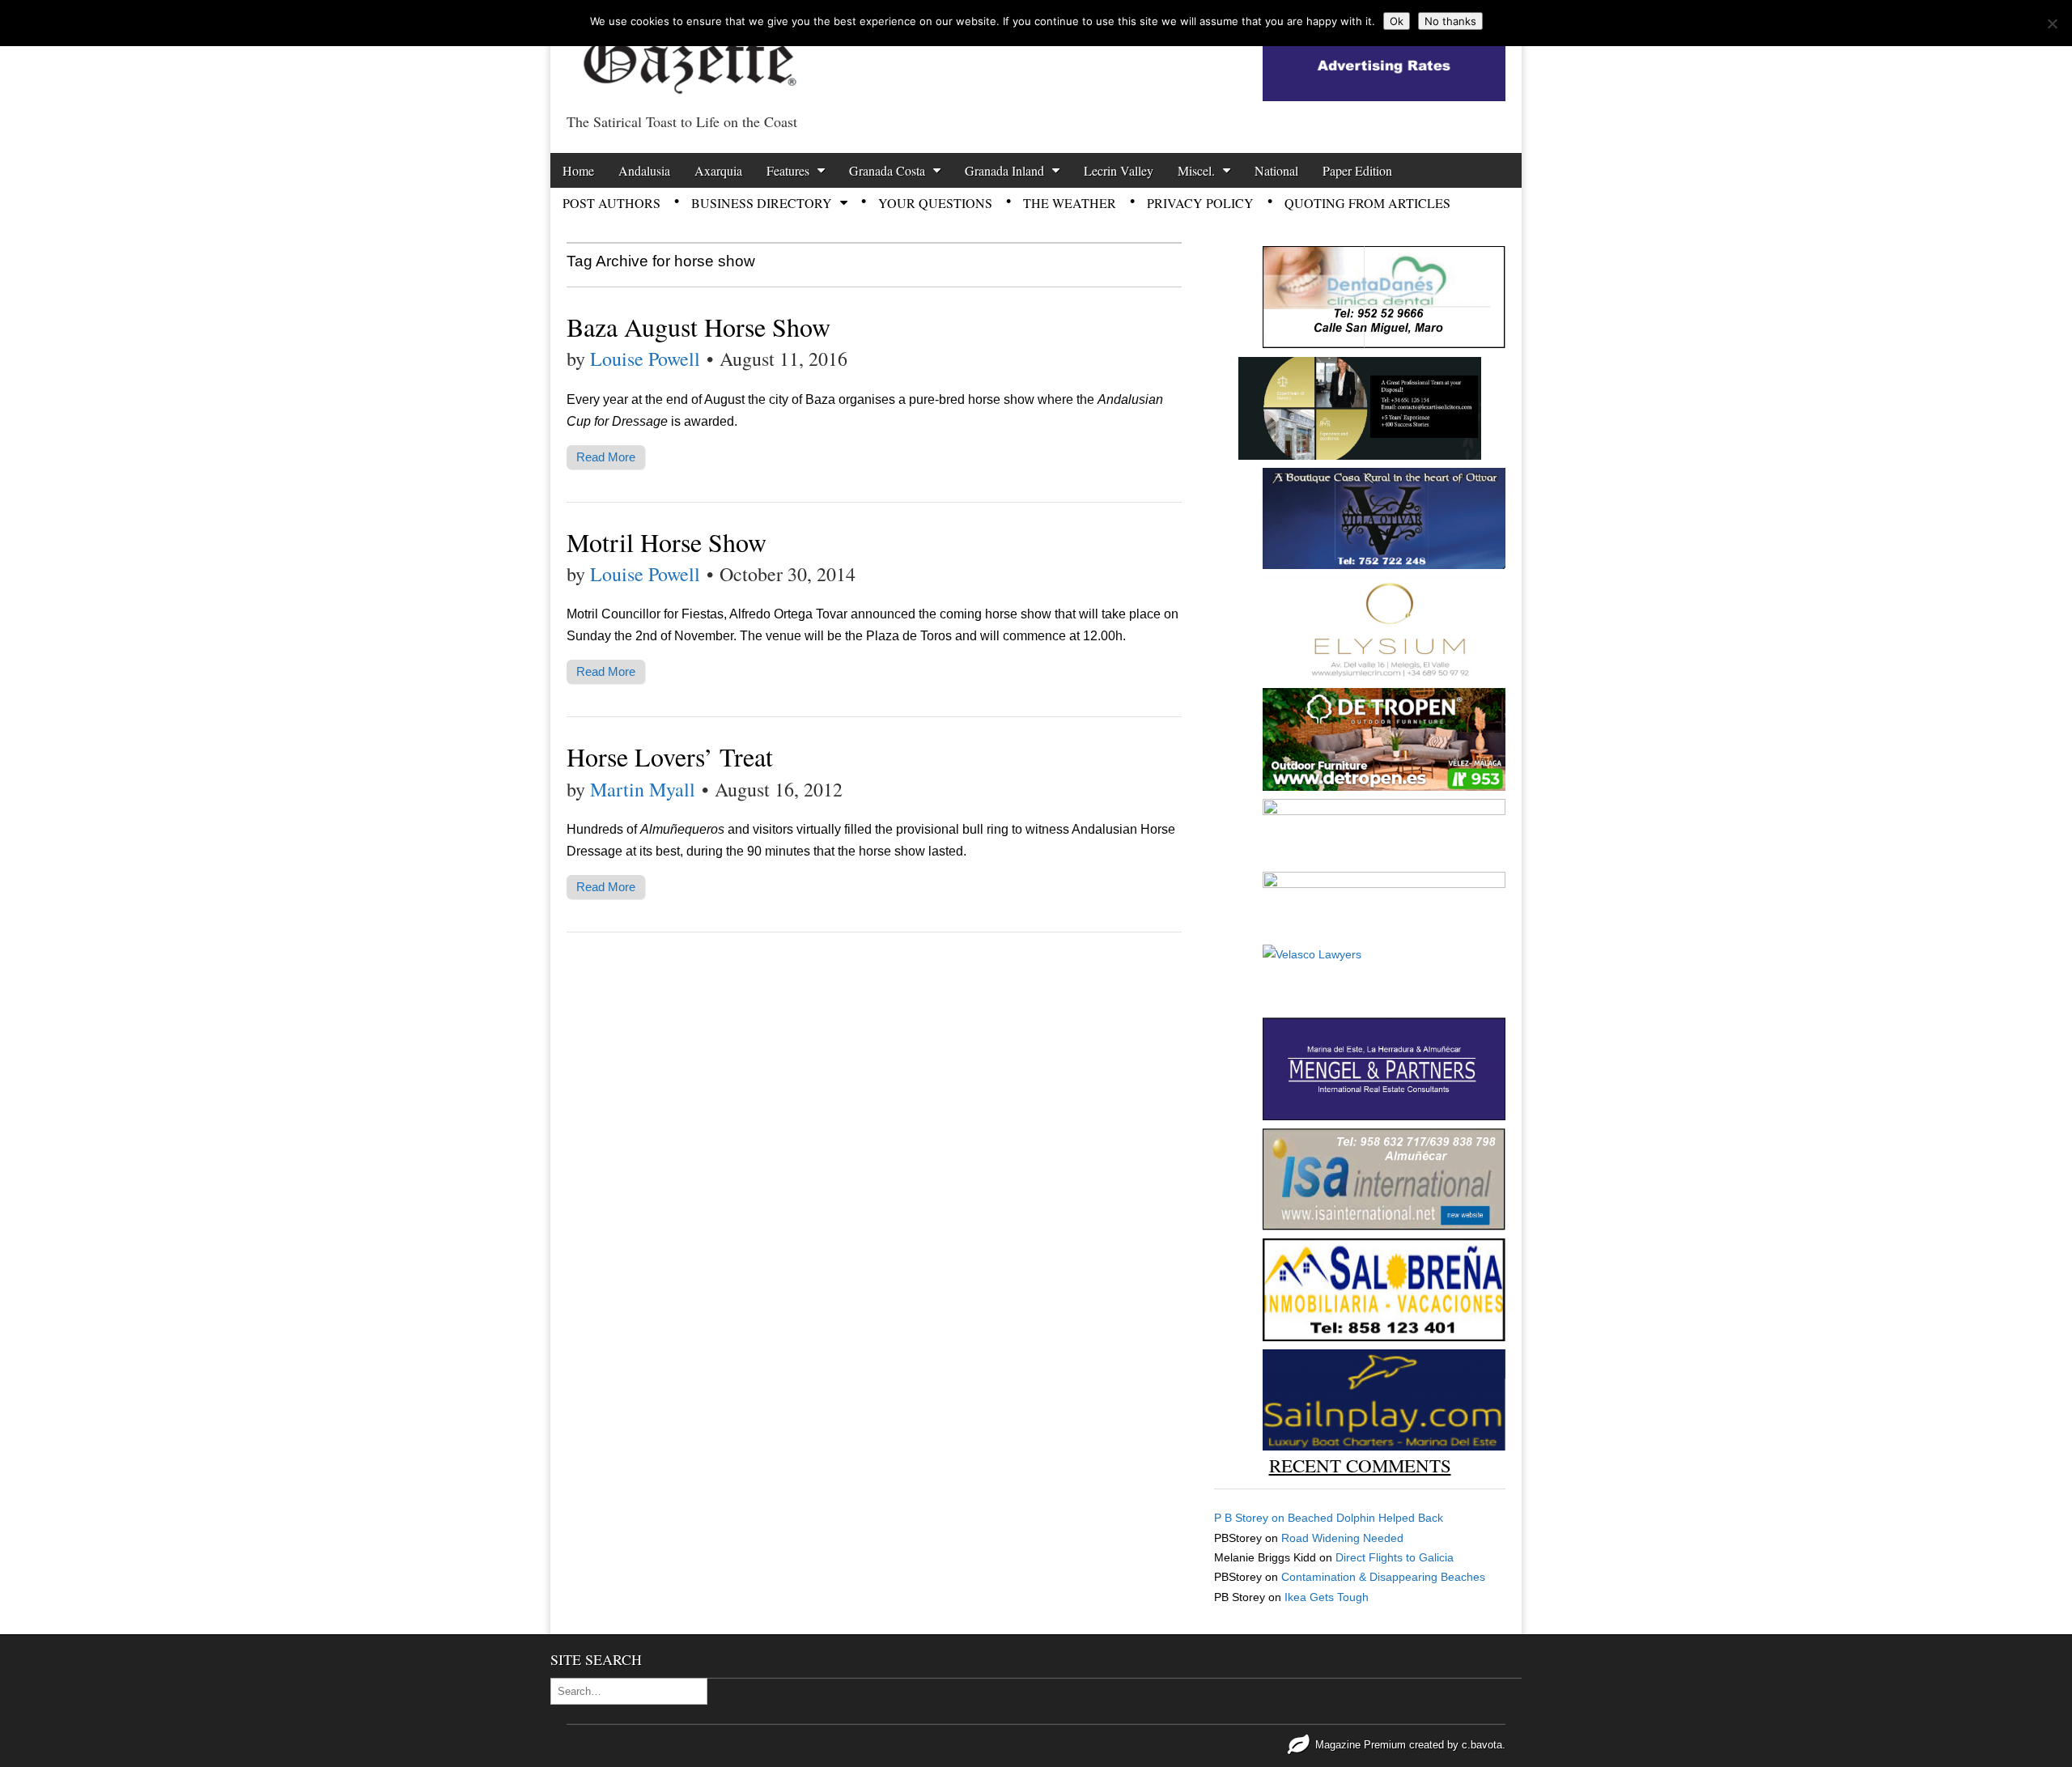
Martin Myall (643, 789)
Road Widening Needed (1342, 1538)
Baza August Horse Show (698, 327)
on (1251, 1518)
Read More (606, 457)
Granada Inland (1004, 170)
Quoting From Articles (1367, 203)
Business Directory (762, 203)
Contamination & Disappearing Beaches (1383, 1577)
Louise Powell (645, 359)
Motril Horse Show (667, 542)
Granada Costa (887, 170)
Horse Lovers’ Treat (670, 756)
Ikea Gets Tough (1327, 1597)
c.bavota (1482, 1745)
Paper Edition (1357, 170)
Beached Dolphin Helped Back (1365, 1518)
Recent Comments (1360, 1465)
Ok (1397, 21)
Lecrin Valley (1119, 170)
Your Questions (935, 203)
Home (578, 170)
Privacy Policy (1200, 203)
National (1276, 170)
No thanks (1450, 21)
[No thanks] (2052, 23)
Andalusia (644, 170)
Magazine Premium (1361, 1745)
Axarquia (718, 170)
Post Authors (611, 203)
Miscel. (1196, 170)
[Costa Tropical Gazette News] (688, 53)
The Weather (1070, 203)
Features (788, 170)
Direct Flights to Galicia (1395, 1557)
